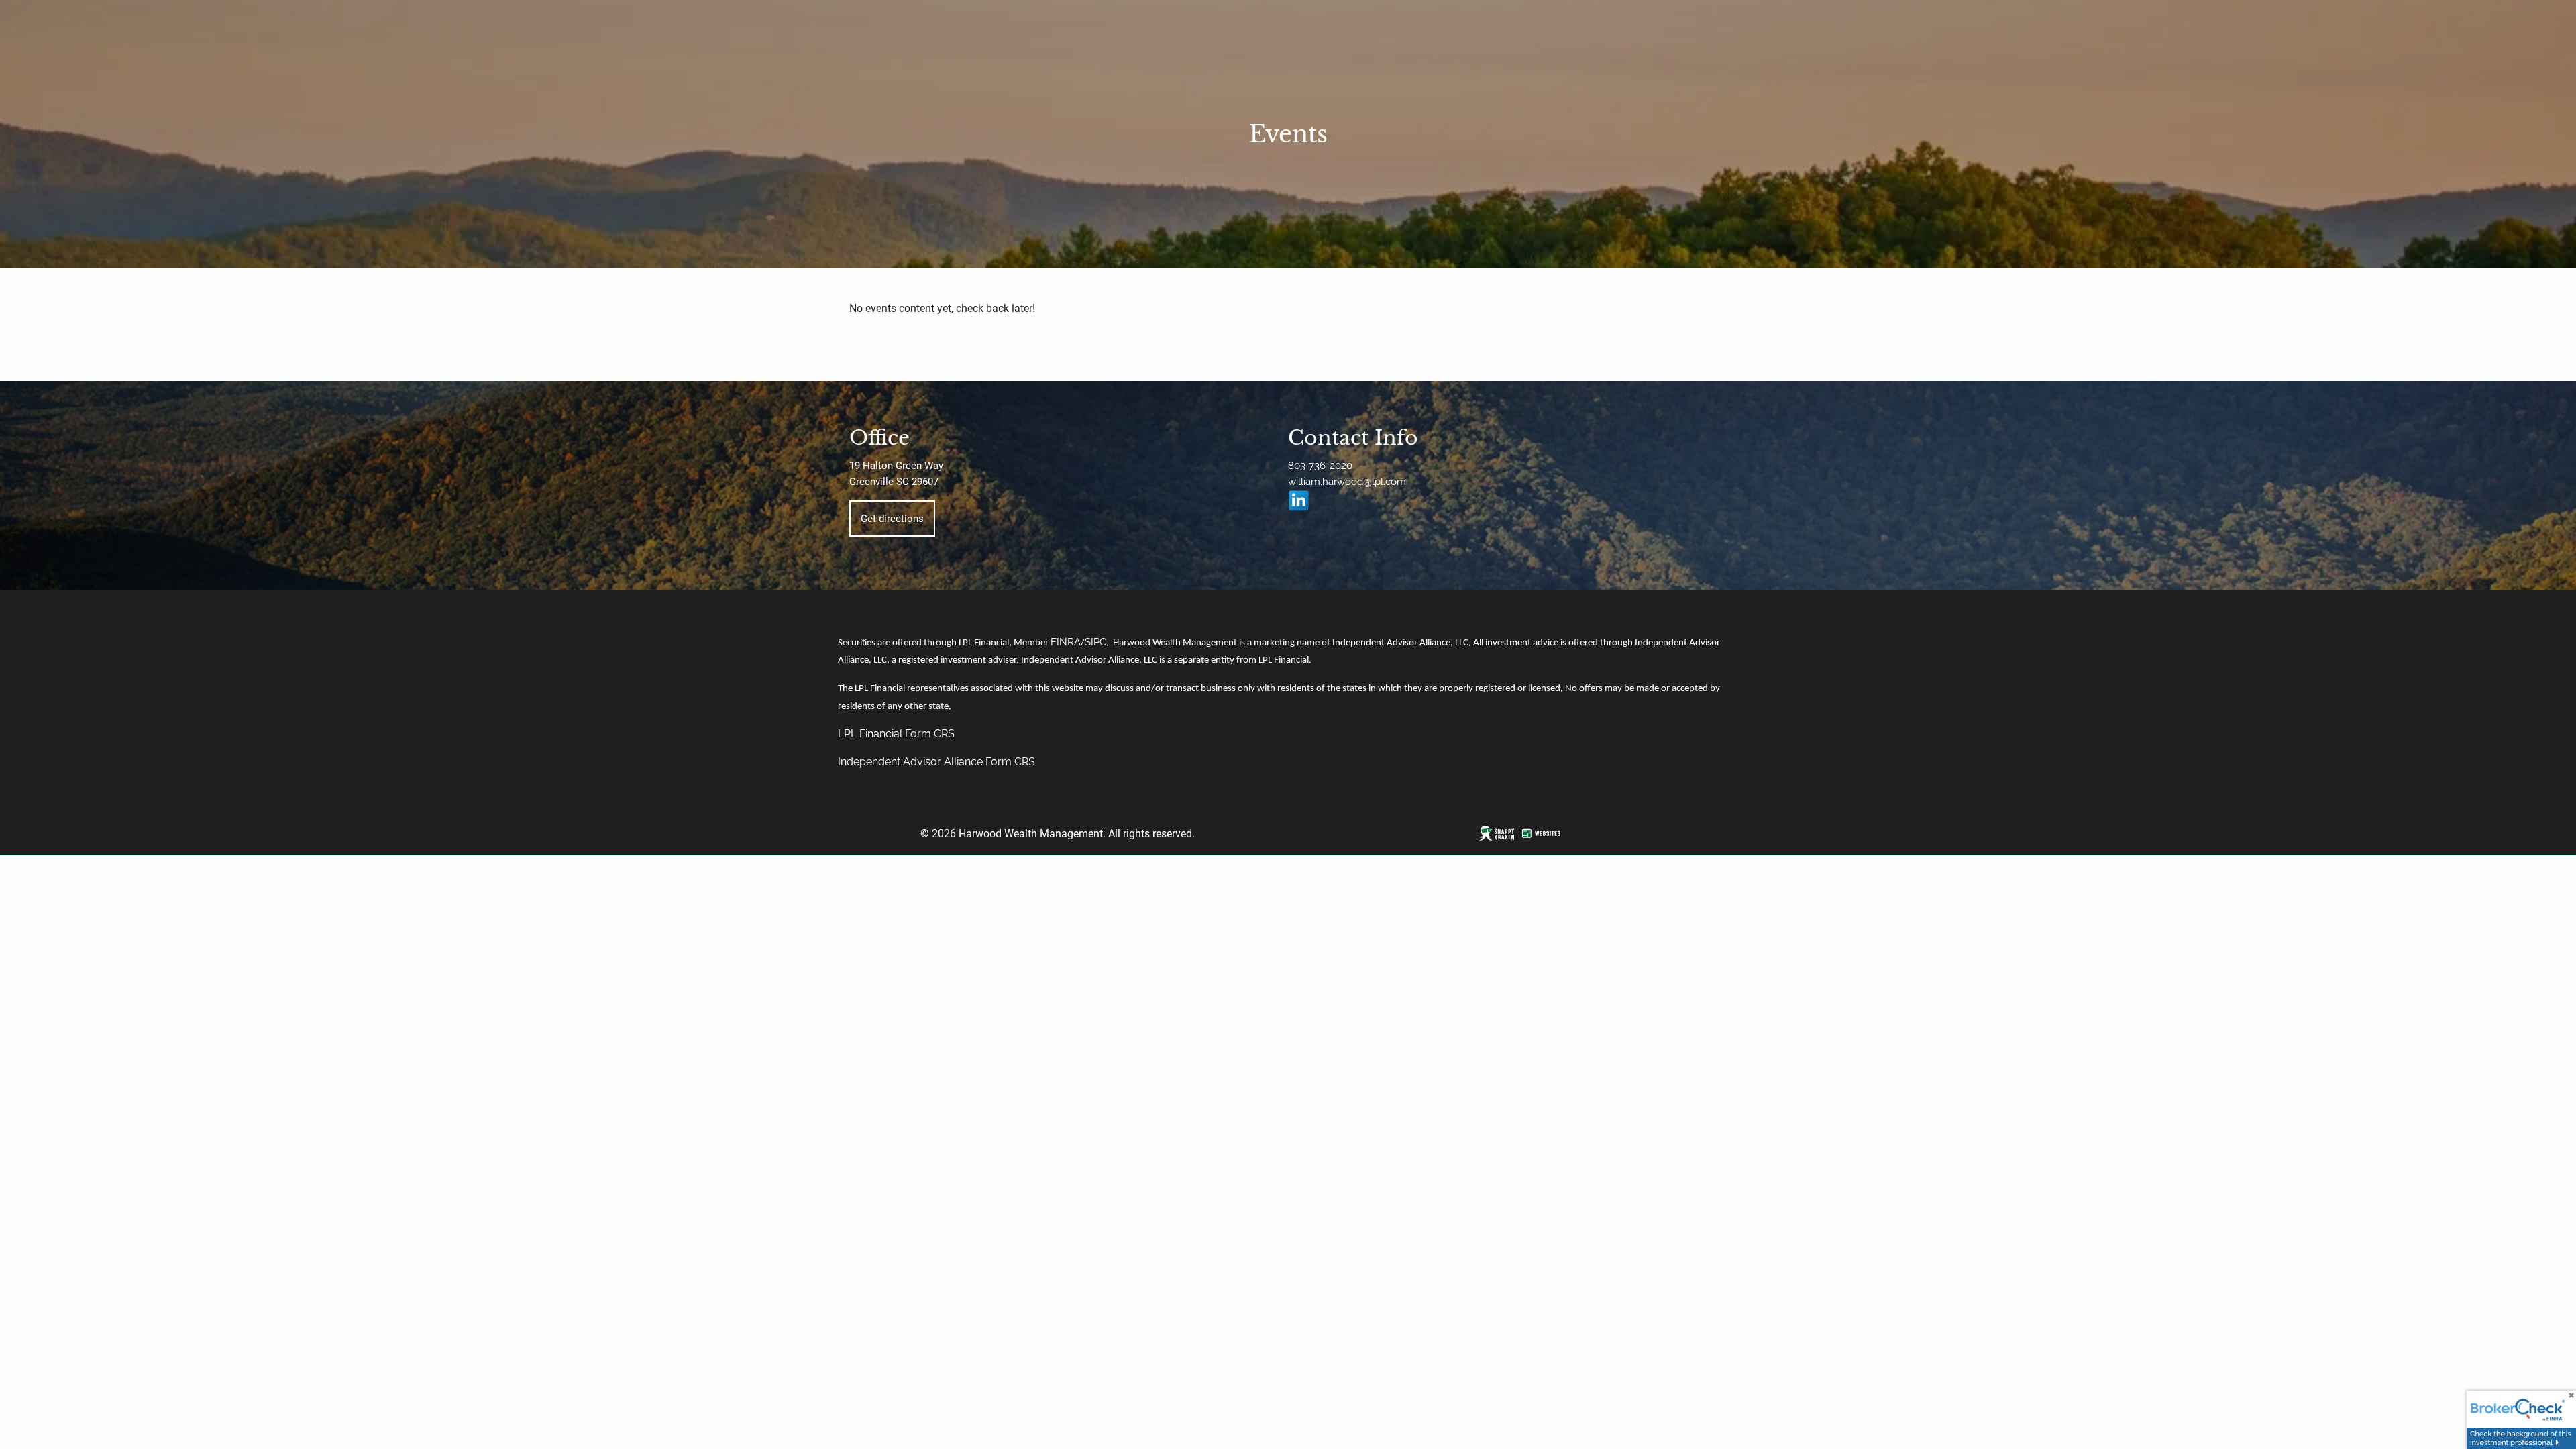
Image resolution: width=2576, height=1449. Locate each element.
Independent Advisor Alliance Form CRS (936, 762)
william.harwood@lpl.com (1347, 482)
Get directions (892, 519)
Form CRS (930, 734)
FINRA (1066, 642)
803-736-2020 (1320, 466)
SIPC (1095, 642)
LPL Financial (871, 734)
